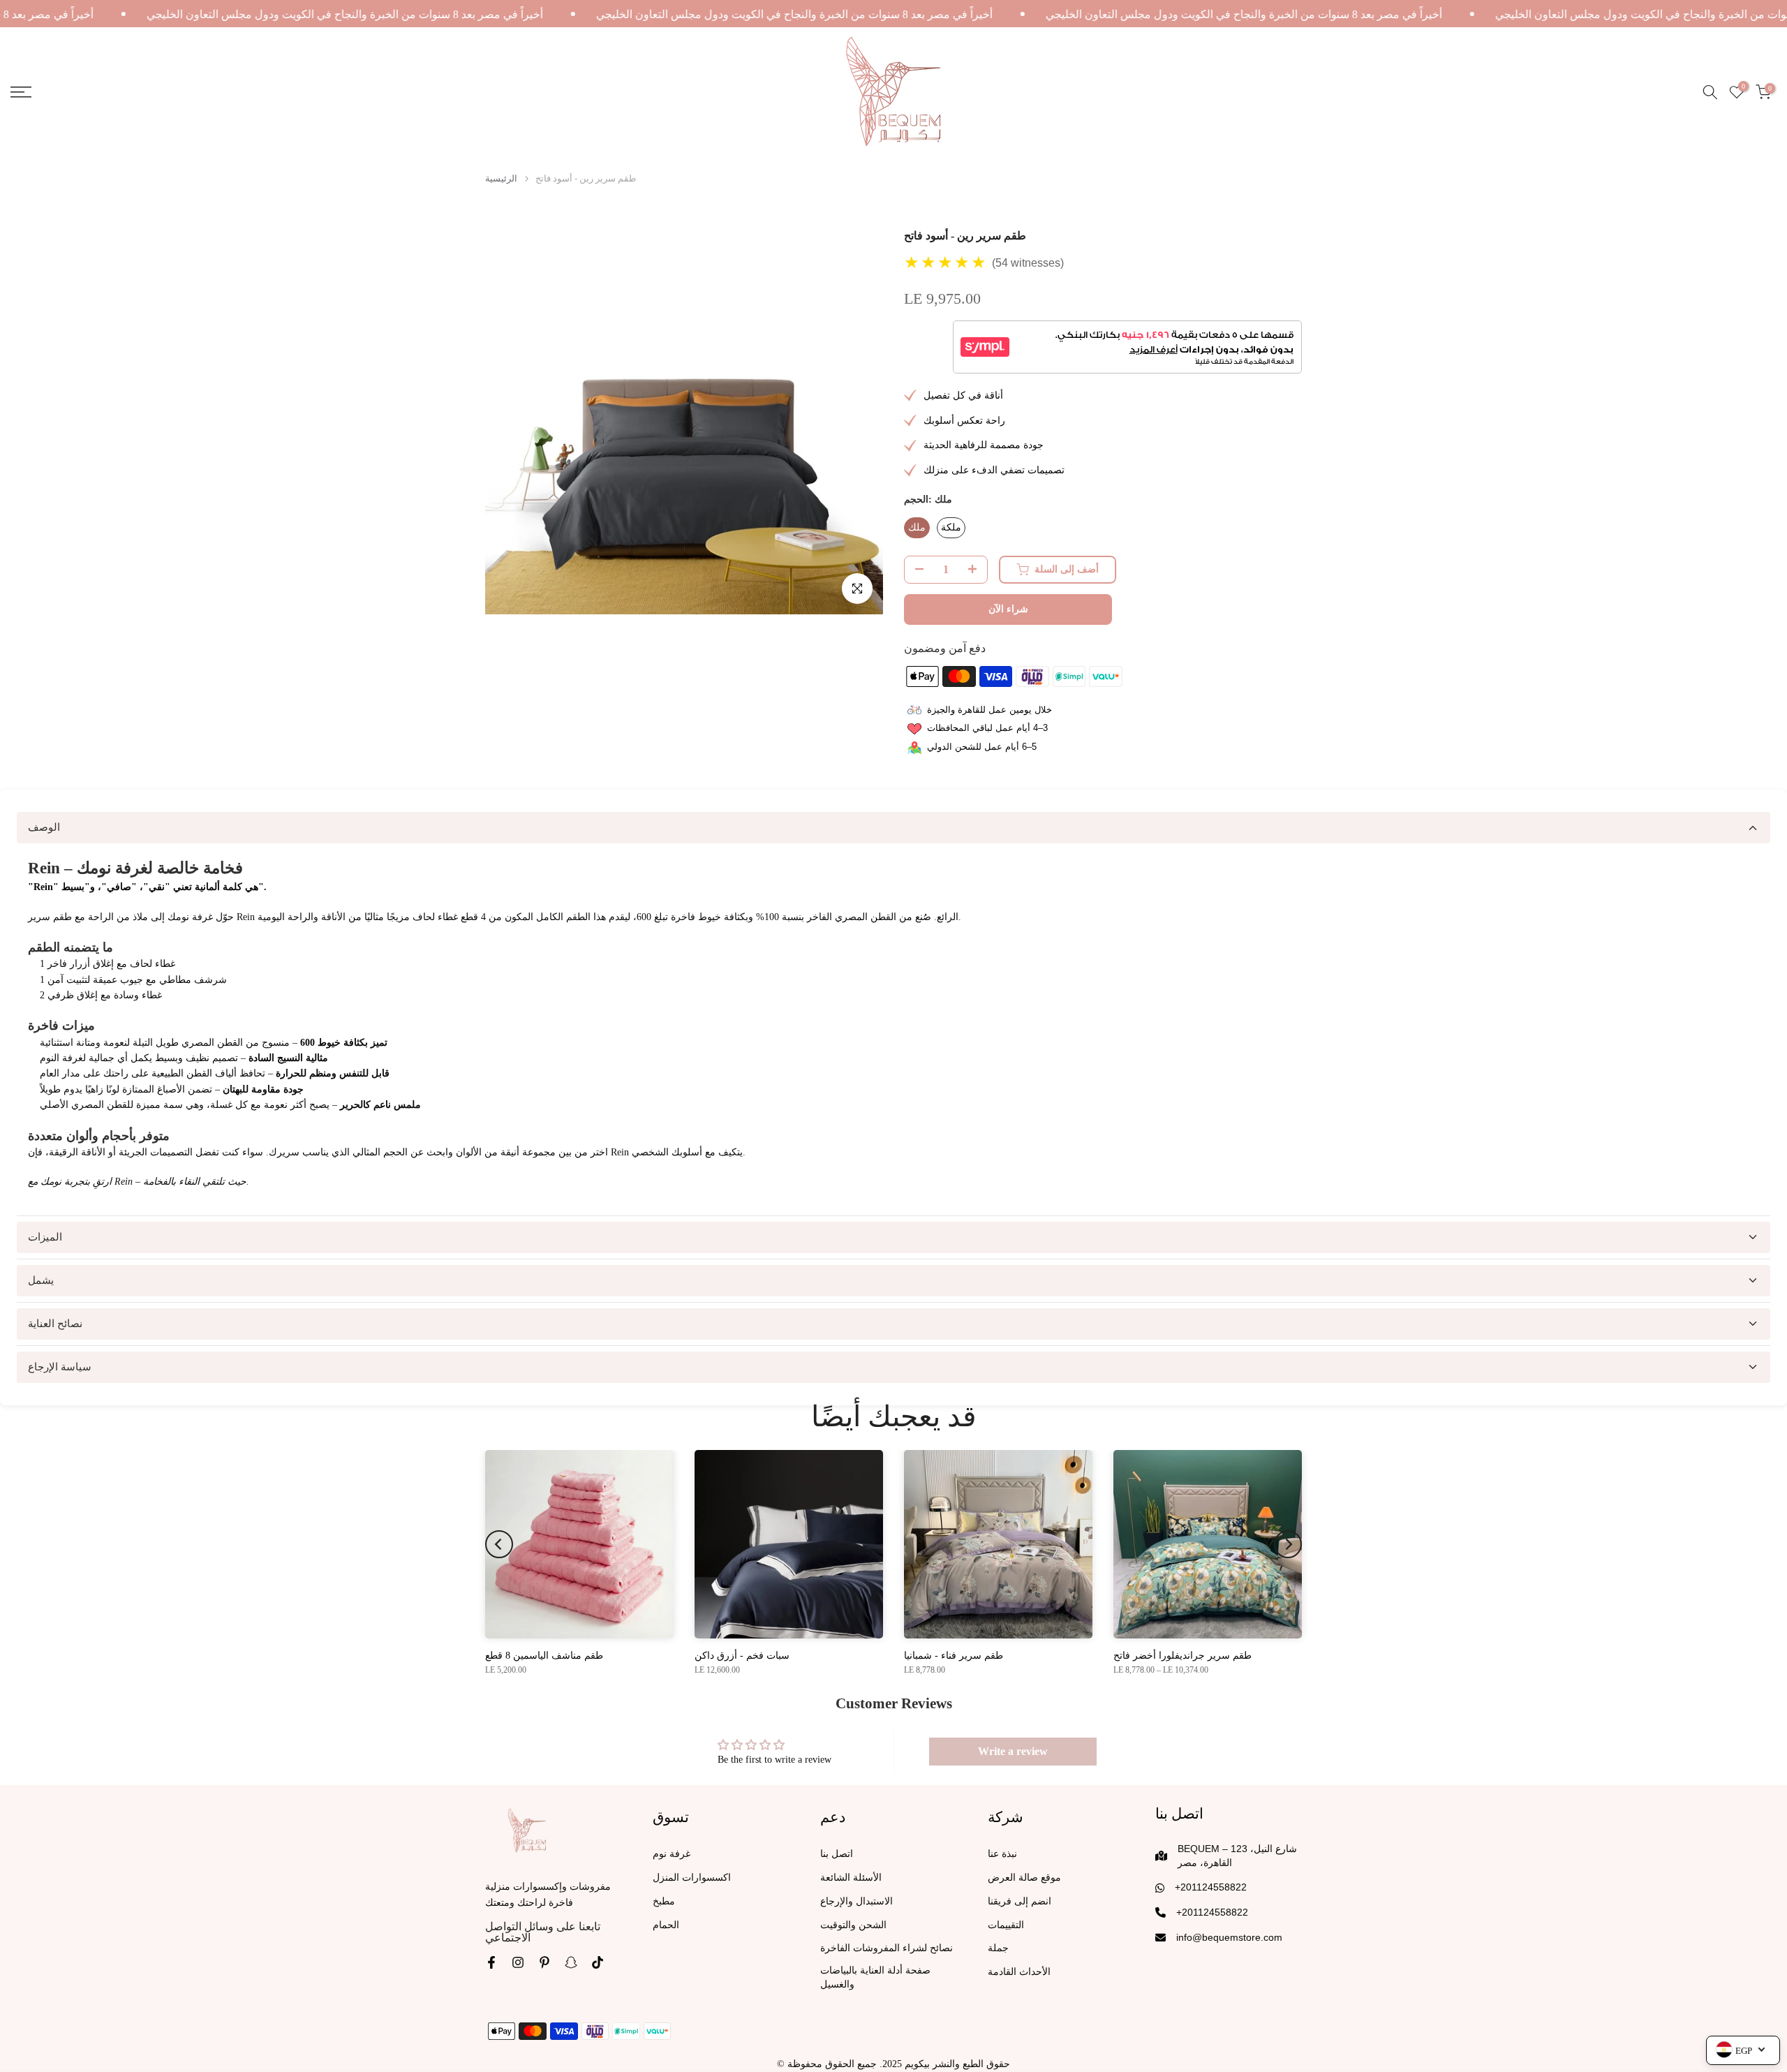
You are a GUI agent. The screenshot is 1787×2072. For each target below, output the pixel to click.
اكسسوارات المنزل (692, 1878)
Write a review (1013, 1751)
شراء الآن (1008, 609)
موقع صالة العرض (1024, 1878)
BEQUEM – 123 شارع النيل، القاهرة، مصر (1237, 1856)
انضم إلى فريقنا (1019, 1901)
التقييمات (1006, 1925)
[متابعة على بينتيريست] (544, 1962)
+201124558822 (1211, 1887)
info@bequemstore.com (1229, 1937)
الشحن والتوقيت (853, 1925)
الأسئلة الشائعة (851, 1878)
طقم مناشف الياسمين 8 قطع (544, 1656)
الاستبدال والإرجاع (857, 1901)
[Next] (1288, 1544)
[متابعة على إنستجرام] (518, 1962)
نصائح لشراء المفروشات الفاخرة (887, 1948)
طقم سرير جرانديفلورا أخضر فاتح (1182, 1656)
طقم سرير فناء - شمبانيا (954, 1656)
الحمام (666, 1925)
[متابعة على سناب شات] (571, 1962)
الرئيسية (501, 178)
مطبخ (664, 1901)
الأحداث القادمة (1019, 1972)
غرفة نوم (672, 1854)
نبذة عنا (1002, 1854)
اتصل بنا (837, 1854)
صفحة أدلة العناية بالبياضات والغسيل (875, 1977)
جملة (998, 1948)
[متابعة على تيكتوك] (598, 1962)
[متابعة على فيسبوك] (491, 1962)
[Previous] (499, 1544)
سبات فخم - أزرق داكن (742, 1656)
